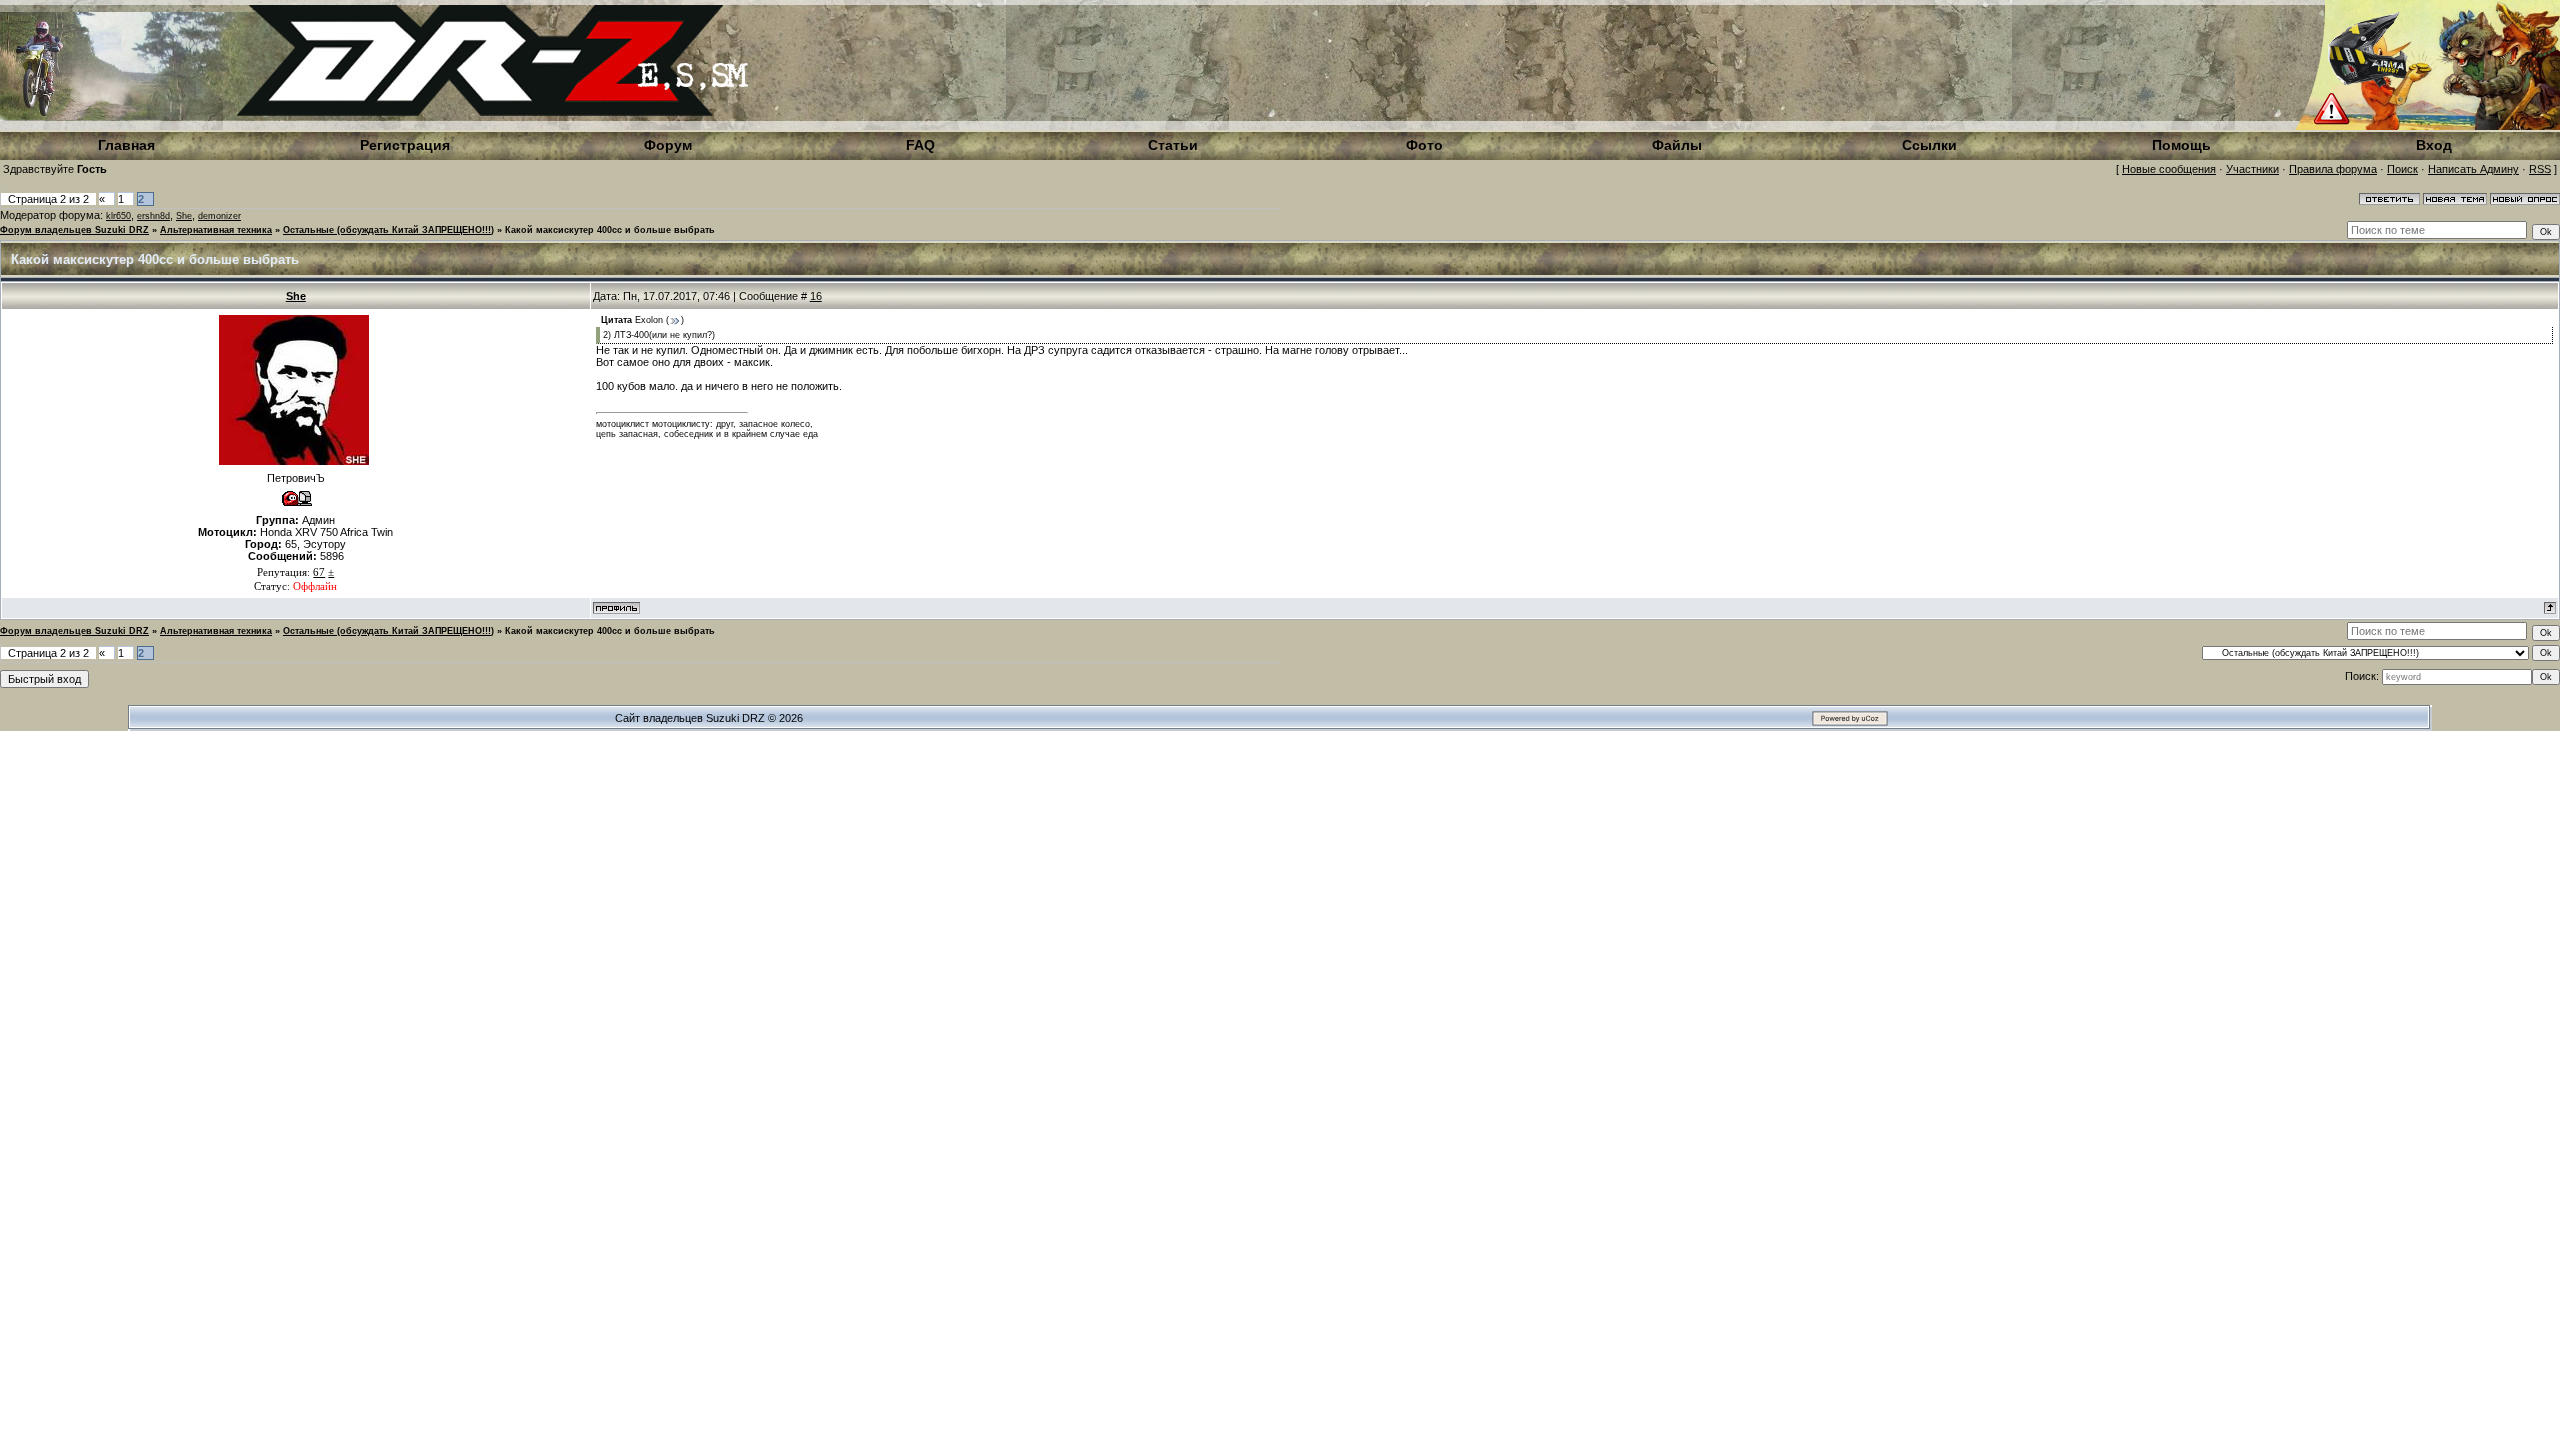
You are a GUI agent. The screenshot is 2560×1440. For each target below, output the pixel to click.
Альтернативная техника (216, 230)
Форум (668, 145)
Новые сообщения (2169, 169)
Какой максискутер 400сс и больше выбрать (610, 230)
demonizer (219, 216)
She (184, 216)
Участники (2252, 169)
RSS (2540, 169)
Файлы (1677, 145)
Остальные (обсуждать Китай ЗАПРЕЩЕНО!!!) (388, 230)
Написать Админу (2473, 169)
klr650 (118, 216)
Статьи (1173, 145)
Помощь (2181, 145)
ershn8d (153, 216)
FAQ (920, 145)
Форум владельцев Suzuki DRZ (74, 230)
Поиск (2402, 169)
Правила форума (2333, 169)
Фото (1424, 145)
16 (816, 296)
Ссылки (1929, 145)
